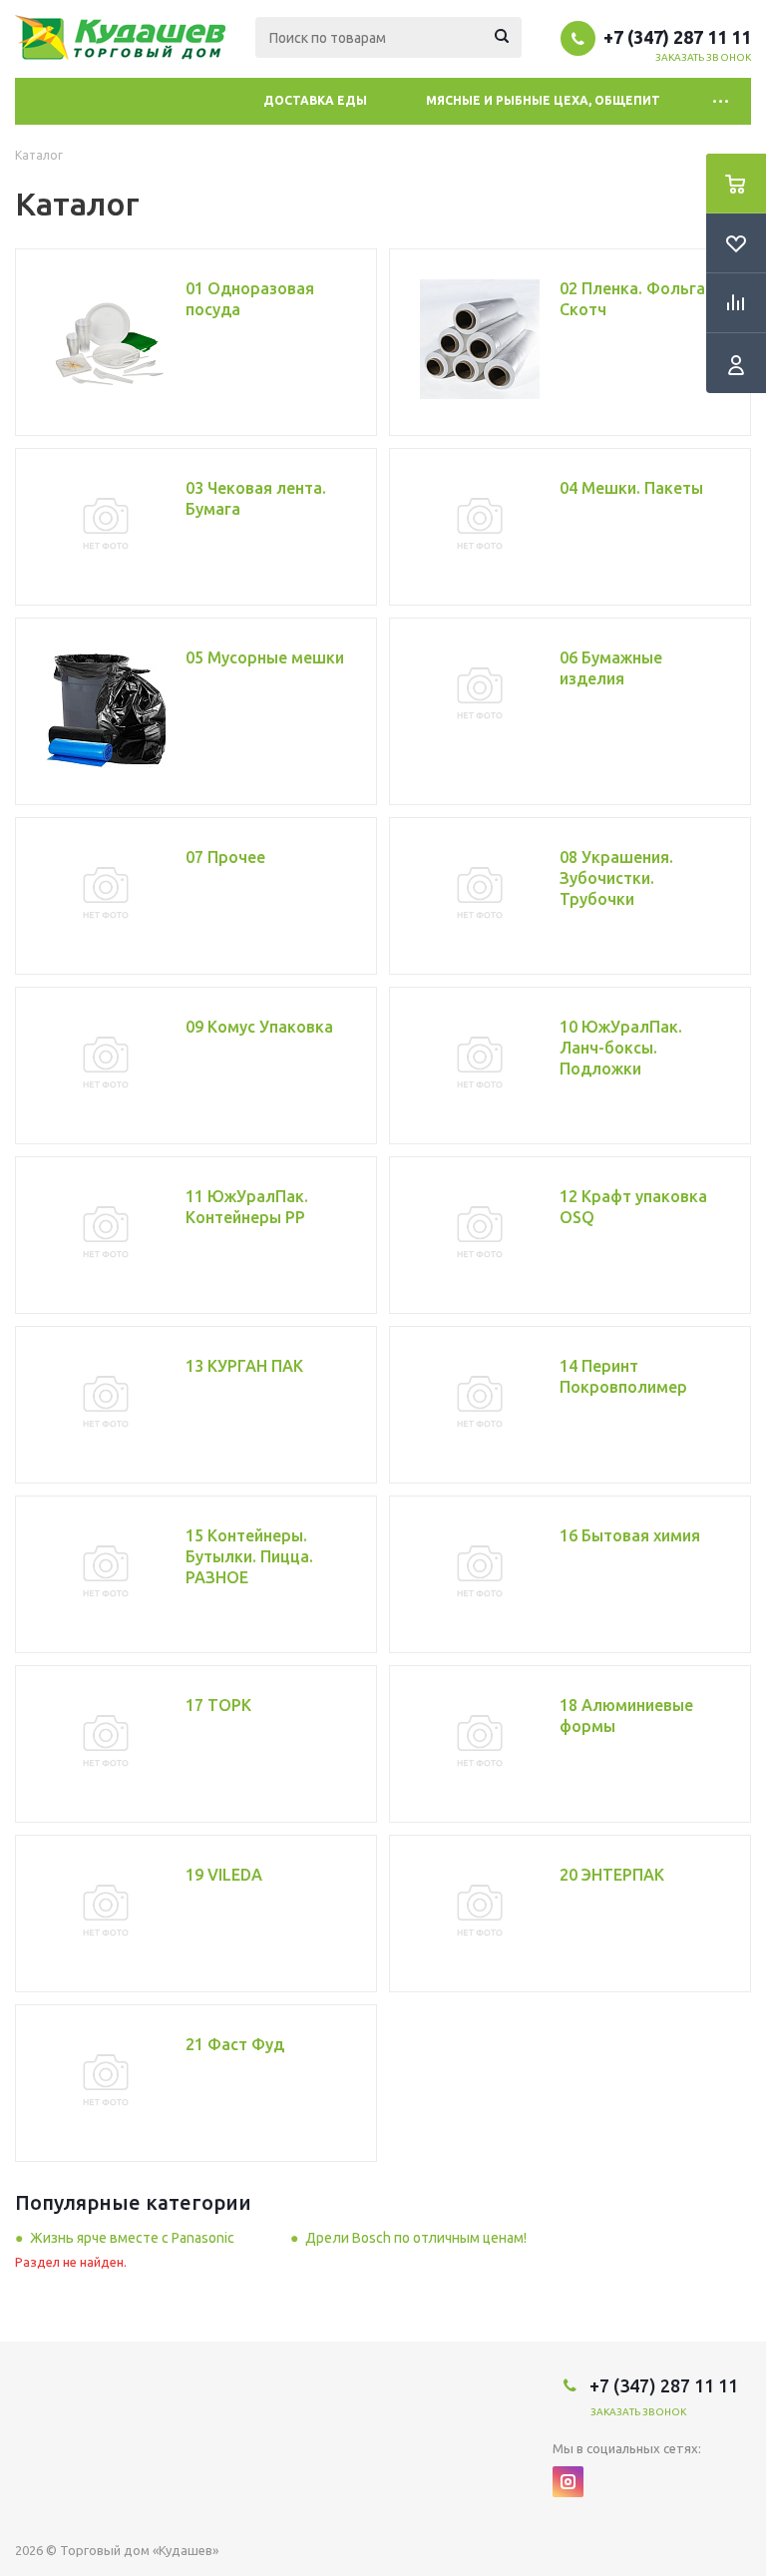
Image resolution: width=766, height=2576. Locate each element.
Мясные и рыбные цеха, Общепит (543, 100)
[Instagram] (568, 2482)
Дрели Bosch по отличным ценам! (416, 2238)
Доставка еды (315, 100)
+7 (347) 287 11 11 (677, 37)
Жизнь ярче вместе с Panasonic (132, 2238)
